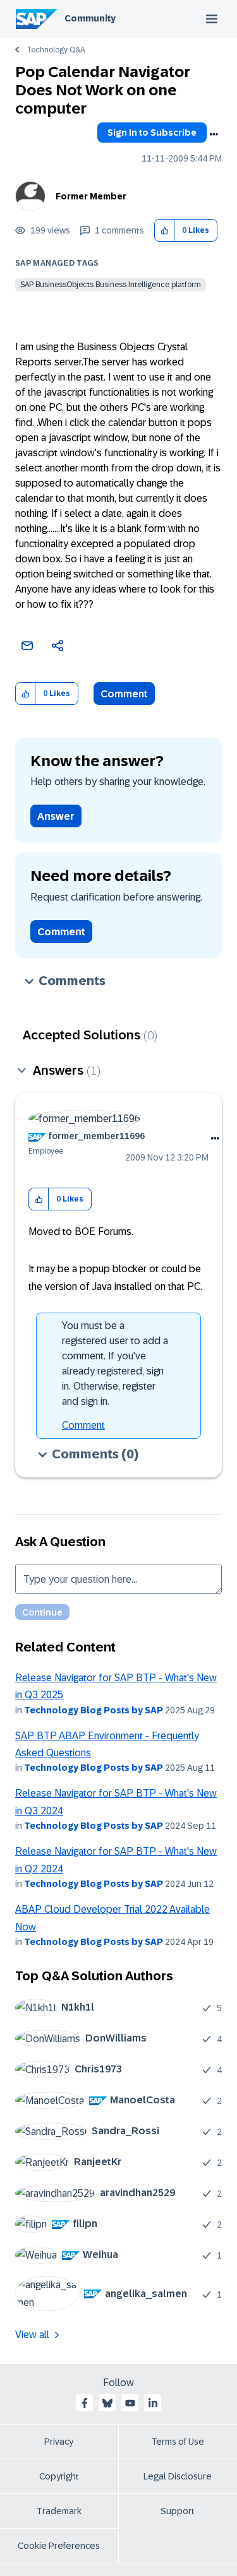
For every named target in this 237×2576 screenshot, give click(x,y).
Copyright (59, 2476)
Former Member (91, 196)
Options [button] (214, 134)
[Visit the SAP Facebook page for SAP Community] (85, 2403)
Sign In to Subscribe (152, 133)
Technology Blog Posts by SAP (94, 1710)
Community (90, 18)
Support (178, 2511)
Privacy (59, 2442)
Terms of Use (178, 2442)
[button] (165, 231)
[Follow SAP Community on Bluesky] (107, 2403)
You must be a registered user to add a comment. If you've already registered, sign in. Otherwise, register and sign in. (115, 1363)
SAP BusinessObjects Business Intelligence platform (111, 285)
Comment (124, 694)
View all (32, 2335)
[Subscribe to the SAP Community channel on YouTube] (130, 2403)
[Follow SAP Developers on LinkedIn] (153, 2403)
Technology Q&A (56, 50)
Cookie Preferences (59, 2546)
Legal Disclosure (178, 2476)
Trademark (59, 2511)
